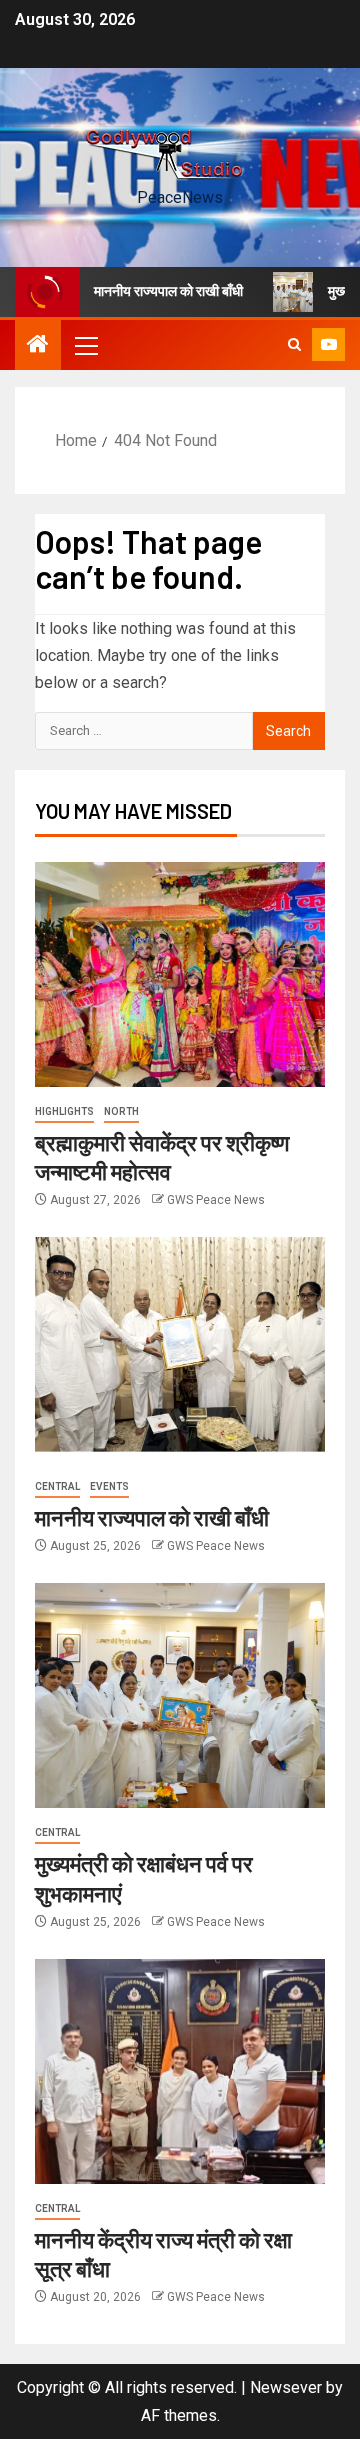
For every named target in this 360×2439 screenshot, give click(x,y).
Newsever (286, 2387)
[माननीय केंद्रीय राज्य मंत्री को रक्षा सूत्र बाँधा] (180, 2071)
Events (109, 1486)
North (121, 1111)
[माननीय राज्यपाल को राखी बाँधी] (180, 1349)
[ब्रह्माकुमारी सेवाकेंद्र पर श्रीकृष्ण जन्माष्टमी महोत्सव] (180, 974)
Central (57, 1486)
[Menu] (85, 345)
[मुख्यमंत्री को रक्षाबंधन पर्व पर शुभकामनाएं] (180, 1695)
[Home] (38, 346)
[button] (85, 345)
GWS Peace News (216, 1200)
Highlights (64, 1111)
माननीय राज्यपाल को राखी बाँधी (147, 291)
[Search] (294, 345)
